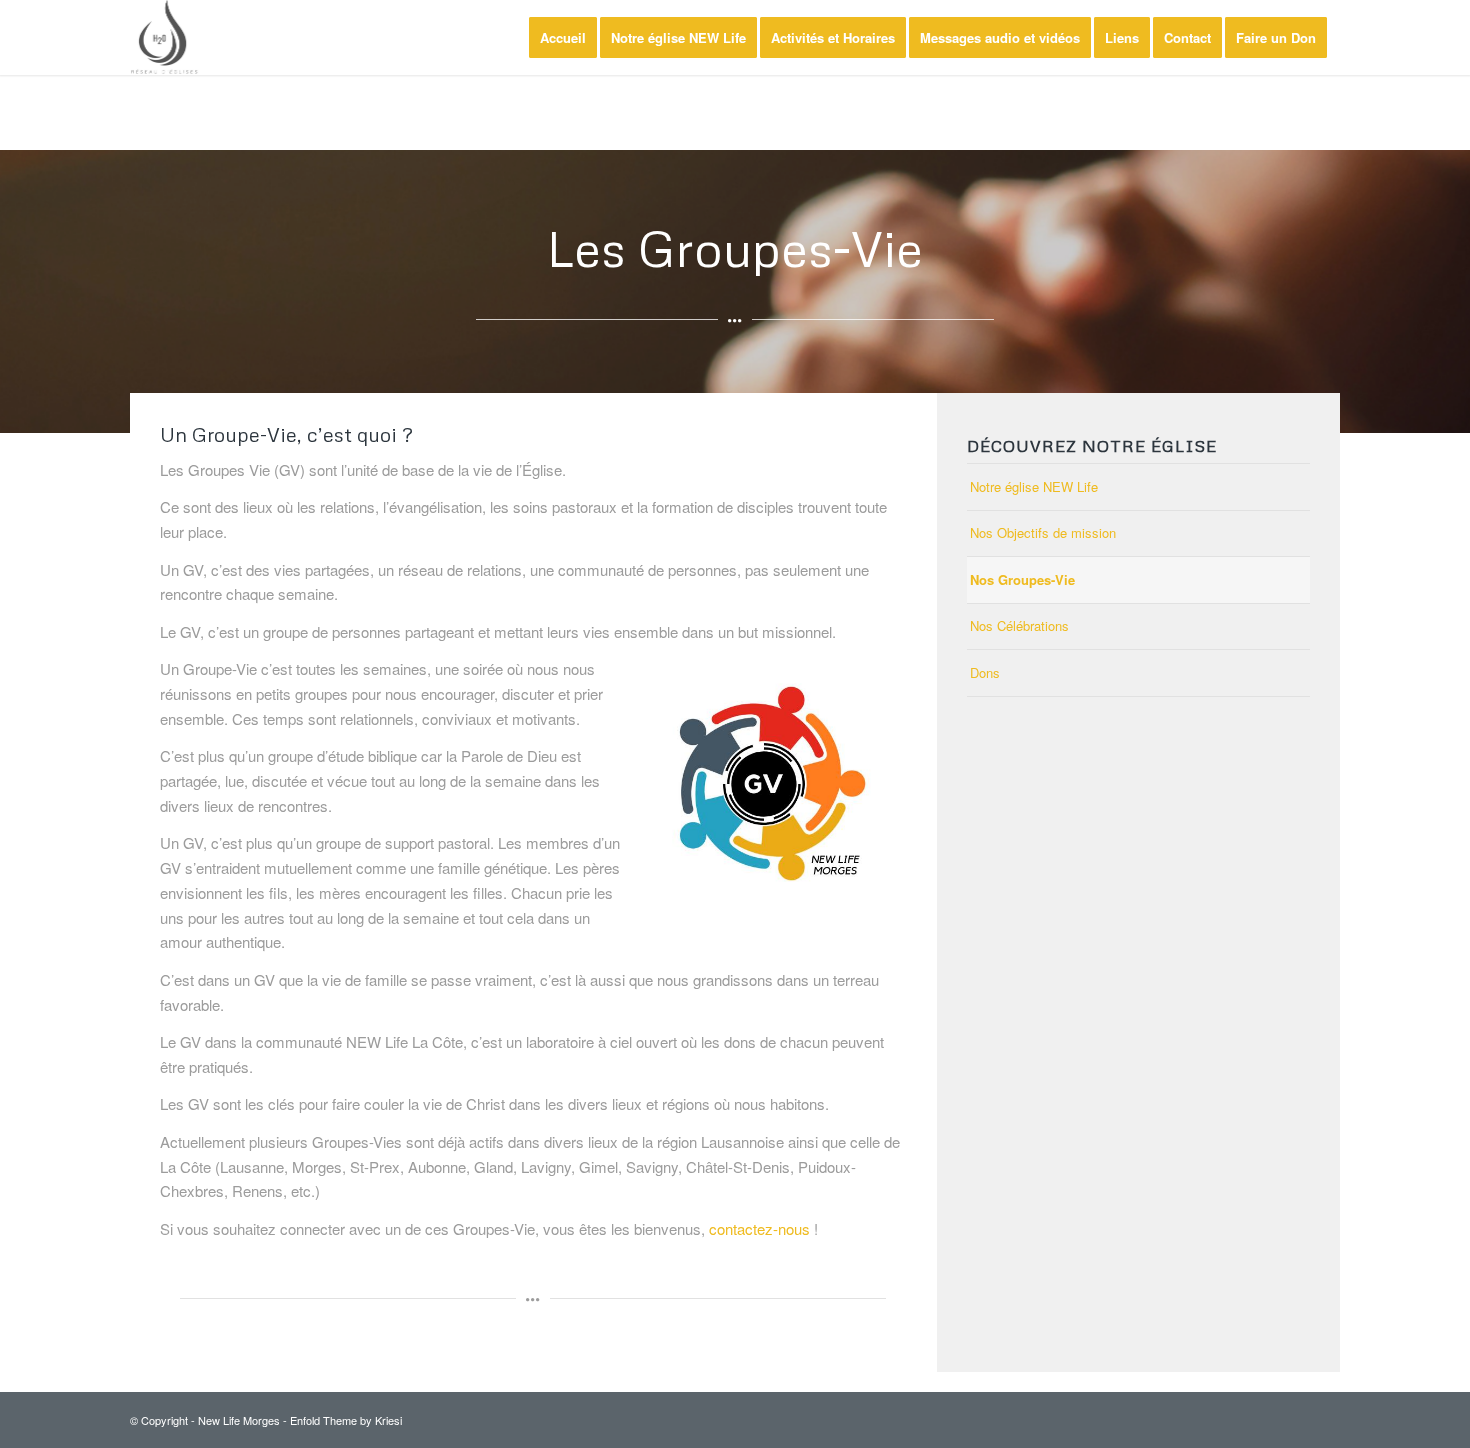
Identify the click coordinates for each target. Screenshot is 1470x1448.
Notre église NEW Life (1034, 486)
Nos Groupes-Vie (1022, 579)
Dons (985, 672)
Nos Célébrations (1019, 625)
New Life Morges (239, 1420)
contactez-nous (759, 1228)
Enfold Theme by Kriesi (346, 1420)
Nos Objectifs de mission (1043, 532)
